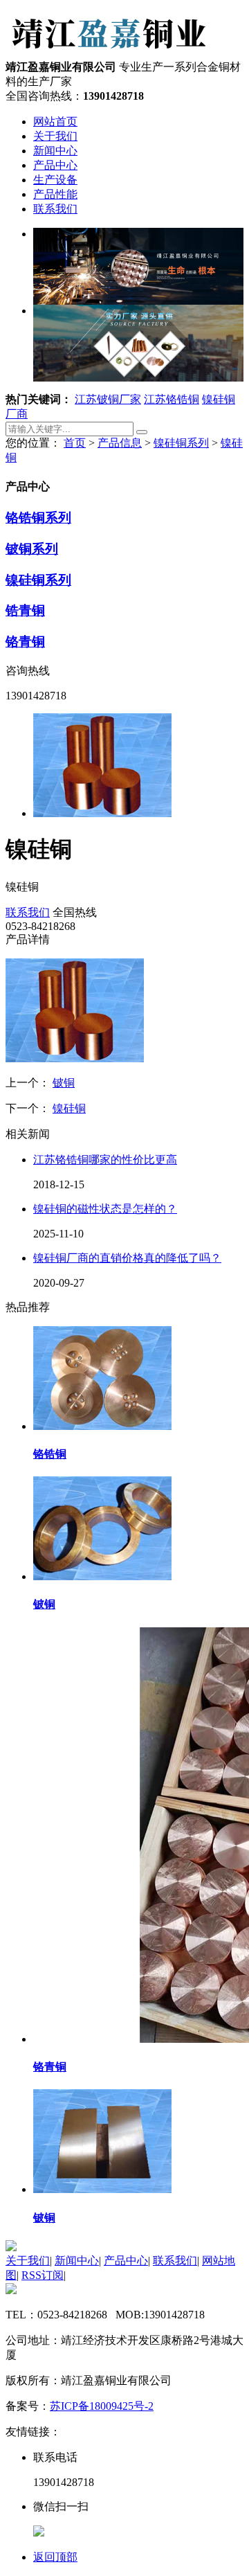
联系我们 (55, 209)
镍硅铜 (69, 1108)
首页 (75, 443)
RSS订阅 (43, 2275)
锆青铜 (25, 610)
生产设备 (55, 180)
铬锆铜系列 (38, 518)
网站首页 (55, 122)
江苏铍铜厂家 (108, 399)
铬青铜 (25, 642)
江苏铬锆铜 (172, 399)
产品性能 (55, 194)
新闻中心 (55, 151)
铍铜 (64, 1083)
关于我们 (55, 136)
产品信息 (120, 443)
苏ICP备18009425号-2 (102, 2406)
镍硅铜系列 (181, 443)
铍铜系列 (32, 549)
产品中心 (55, 165)
